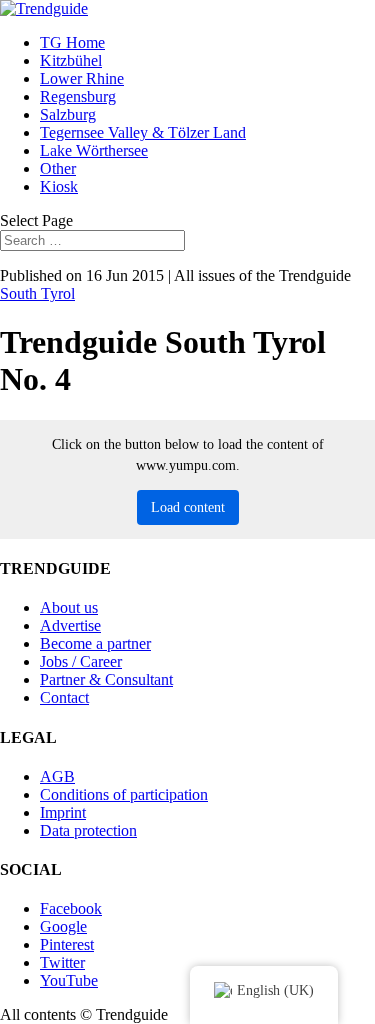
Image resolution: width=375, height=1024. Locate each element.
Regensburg (78, 96)
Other (58, 168)
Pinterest (67, 944)
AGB (57, 776)
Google (63, 926)
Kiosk (59, 186)
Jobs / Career (81, 661)
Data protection (88, 830)
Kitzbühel (71, 60)
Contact (64, 697)
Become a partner (95, 643)
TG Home (72, 42)
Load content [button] (188, 507)
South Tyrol (37, 293)
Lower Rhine (82, 78)
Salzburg (68, 114)
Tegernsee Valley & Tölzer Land (143, 132)
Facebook (71, 908)
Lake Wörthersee (94, 150)
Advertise (70, 625)
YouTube (69, 980)
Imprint (63, 812)
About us (69, 607)
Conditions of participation (124, 794)
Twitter (62, 962)
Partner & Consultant (106, 679)
